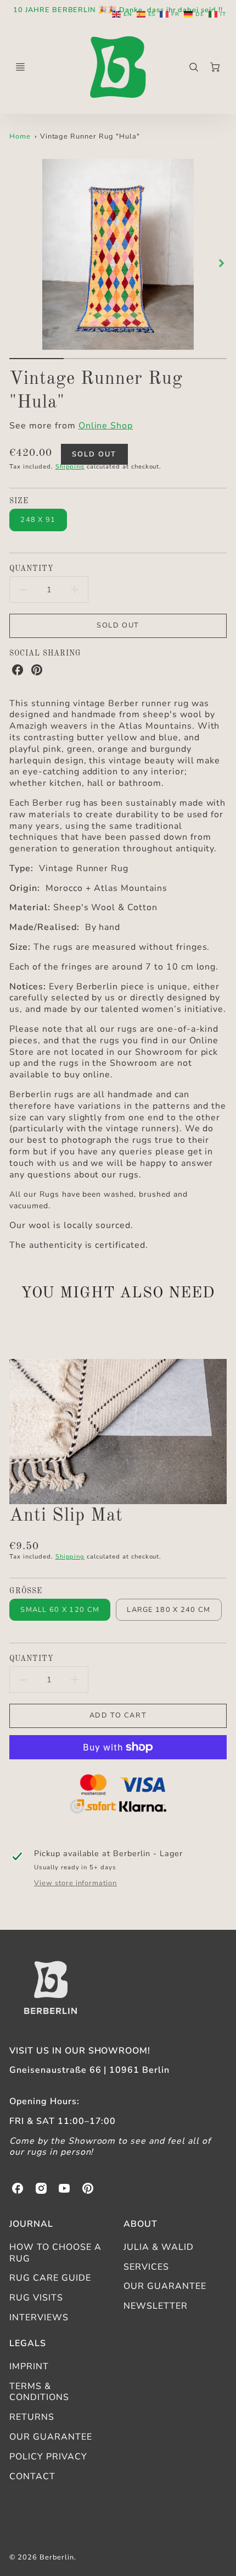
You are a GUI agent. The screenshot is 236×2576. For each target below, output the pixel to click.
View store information (75, 1883)
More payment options (118, 1796)
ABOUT (141, 2224)
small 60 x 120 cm (60, 1610)
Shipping (70, 467)
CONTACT (32, 2476)
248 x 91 (38, 520)
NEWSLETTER (156, 2306)
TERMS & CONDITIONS (39, 2392)
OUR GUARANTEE (165, 2286)
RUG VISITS (36, 2298)
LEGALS (28, 2343)
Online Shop (106, 426)
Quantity (32, 569)
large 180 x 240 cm (168, 1610)
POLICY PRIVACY (48, 2457)
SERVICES (146, 2267)
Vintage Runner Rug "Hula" (90, 136)
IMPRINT (29, 2366)
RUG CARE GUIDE (50, 2278)
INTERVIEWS (39, 2318)
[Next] (221, 263)
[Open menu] (20, 67)
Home (20, 136)
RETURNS (32, 2417)
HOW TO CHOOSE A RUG (55, 2253)
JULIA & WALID (158, 2247)
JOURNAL (31, 2224)
